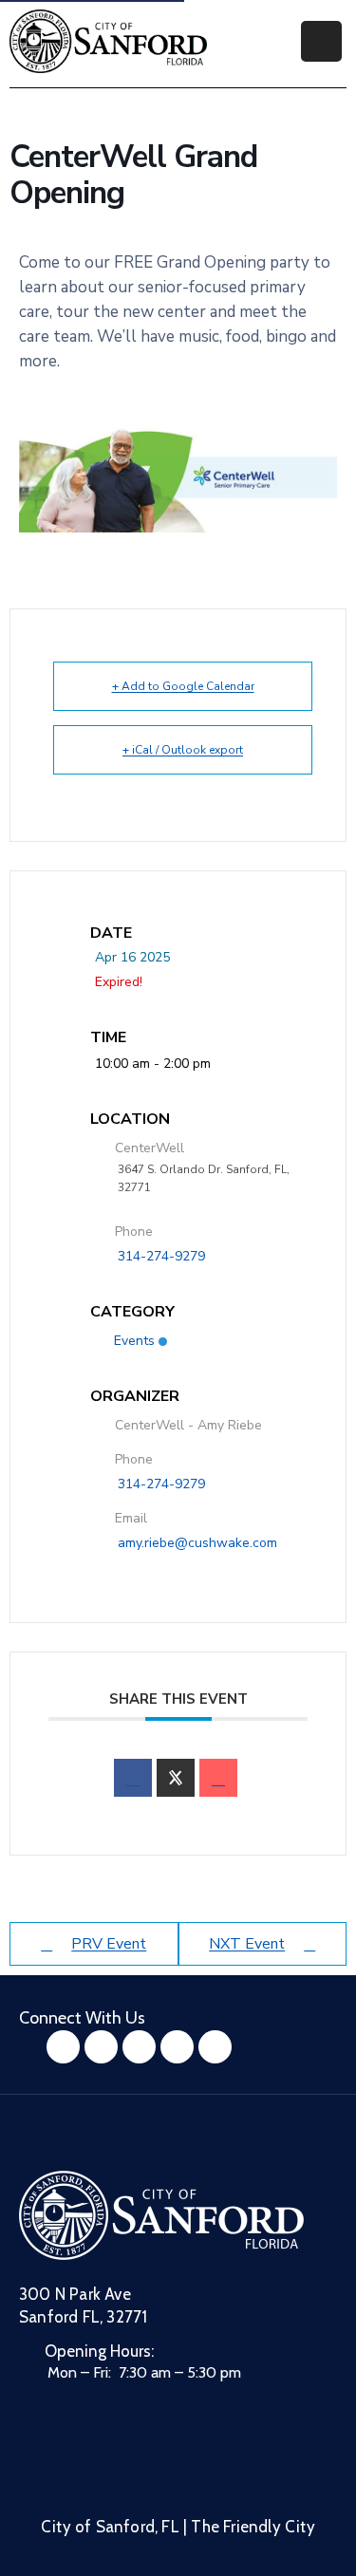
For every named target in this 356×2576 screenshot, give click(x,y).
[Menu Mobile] (321, 41)
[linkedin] (215, 2047)
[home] (177, 2047)
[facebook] (133, 1778)
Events (134, 1341)
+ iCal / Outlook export (183, 750)
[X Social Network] (176, 1778)
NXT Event (247, 1944)
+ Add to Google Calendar (183, 686)
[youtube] (139, 2047)
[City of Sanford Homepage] (161, 2215)
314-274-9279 (161, 1256)
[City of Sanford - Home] (108, 41)
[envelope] (218, 1778)
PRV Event (109, 1944)
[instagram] (101, 2047)
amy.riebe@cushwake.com (197, 1543)
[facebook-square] (63, 2047)
